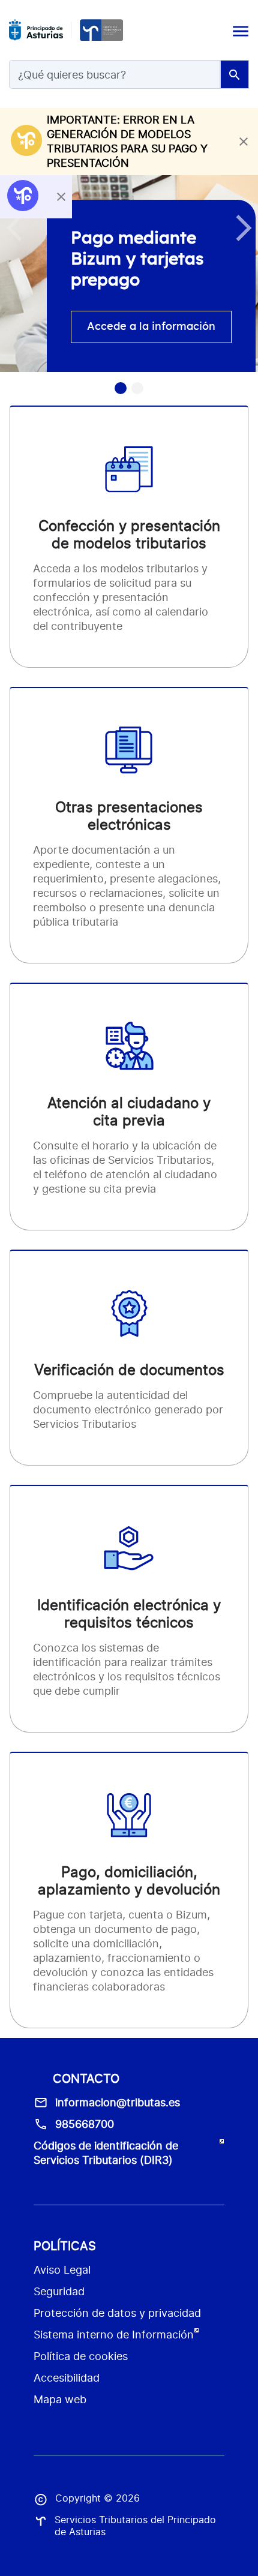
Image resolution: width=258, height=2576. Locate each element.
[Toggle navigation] (239, 30)
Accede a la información (151, 327)
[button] (244, 228)
